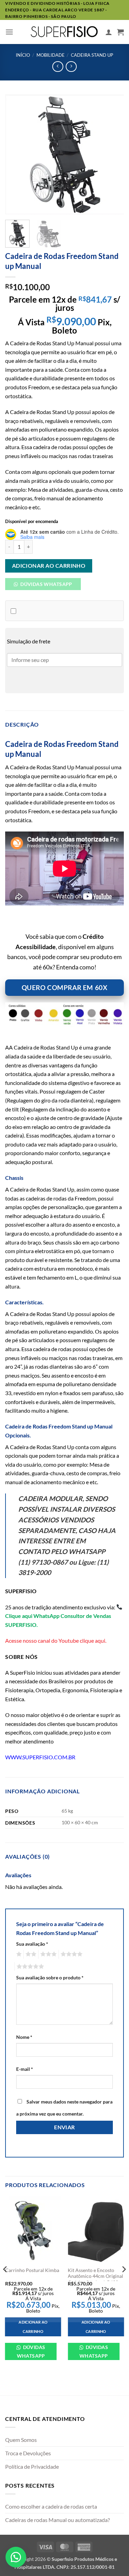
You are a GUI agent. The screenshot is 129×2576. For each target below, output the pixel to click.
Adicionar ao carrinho (49, 566)
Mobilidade (51, 55)
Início (23, 55)
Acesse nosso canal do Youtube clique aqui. (56, 1640)
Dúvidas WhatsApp (31, 2351)
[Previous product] (71, 67)
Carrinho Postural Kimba (32, 2270)
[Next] (113, 154)
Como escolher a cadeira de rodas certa (51, 2506)
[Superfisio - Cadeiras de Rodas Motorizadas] (65, 32)
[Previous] (16, 154)
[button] (9, 32)
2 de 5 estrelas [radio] (30, 1954)
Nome (24, 2037)
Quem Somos (21, 2440)
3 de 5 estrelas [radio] (47, 1954)
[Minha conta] (109, 32)
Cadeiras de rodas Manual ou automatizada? (57, 2520)
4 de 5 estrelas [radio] (71, 1954)
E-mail (25, 2069)
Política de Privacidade (32, 2466)
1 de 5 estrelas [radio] (18, 1954)
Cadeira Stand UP (92, 55)
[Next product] (58, 67)
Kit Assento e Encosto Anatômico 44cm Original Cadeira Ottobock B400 (95, 2276)
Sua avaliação (32, 1944)
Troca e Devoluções (28, 2453)
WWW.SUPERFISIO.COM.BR (40, 1757)
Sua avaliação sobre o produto (50, 1977)
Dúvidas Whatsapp (46, 584)
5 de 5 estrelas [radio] (29, 1967)
